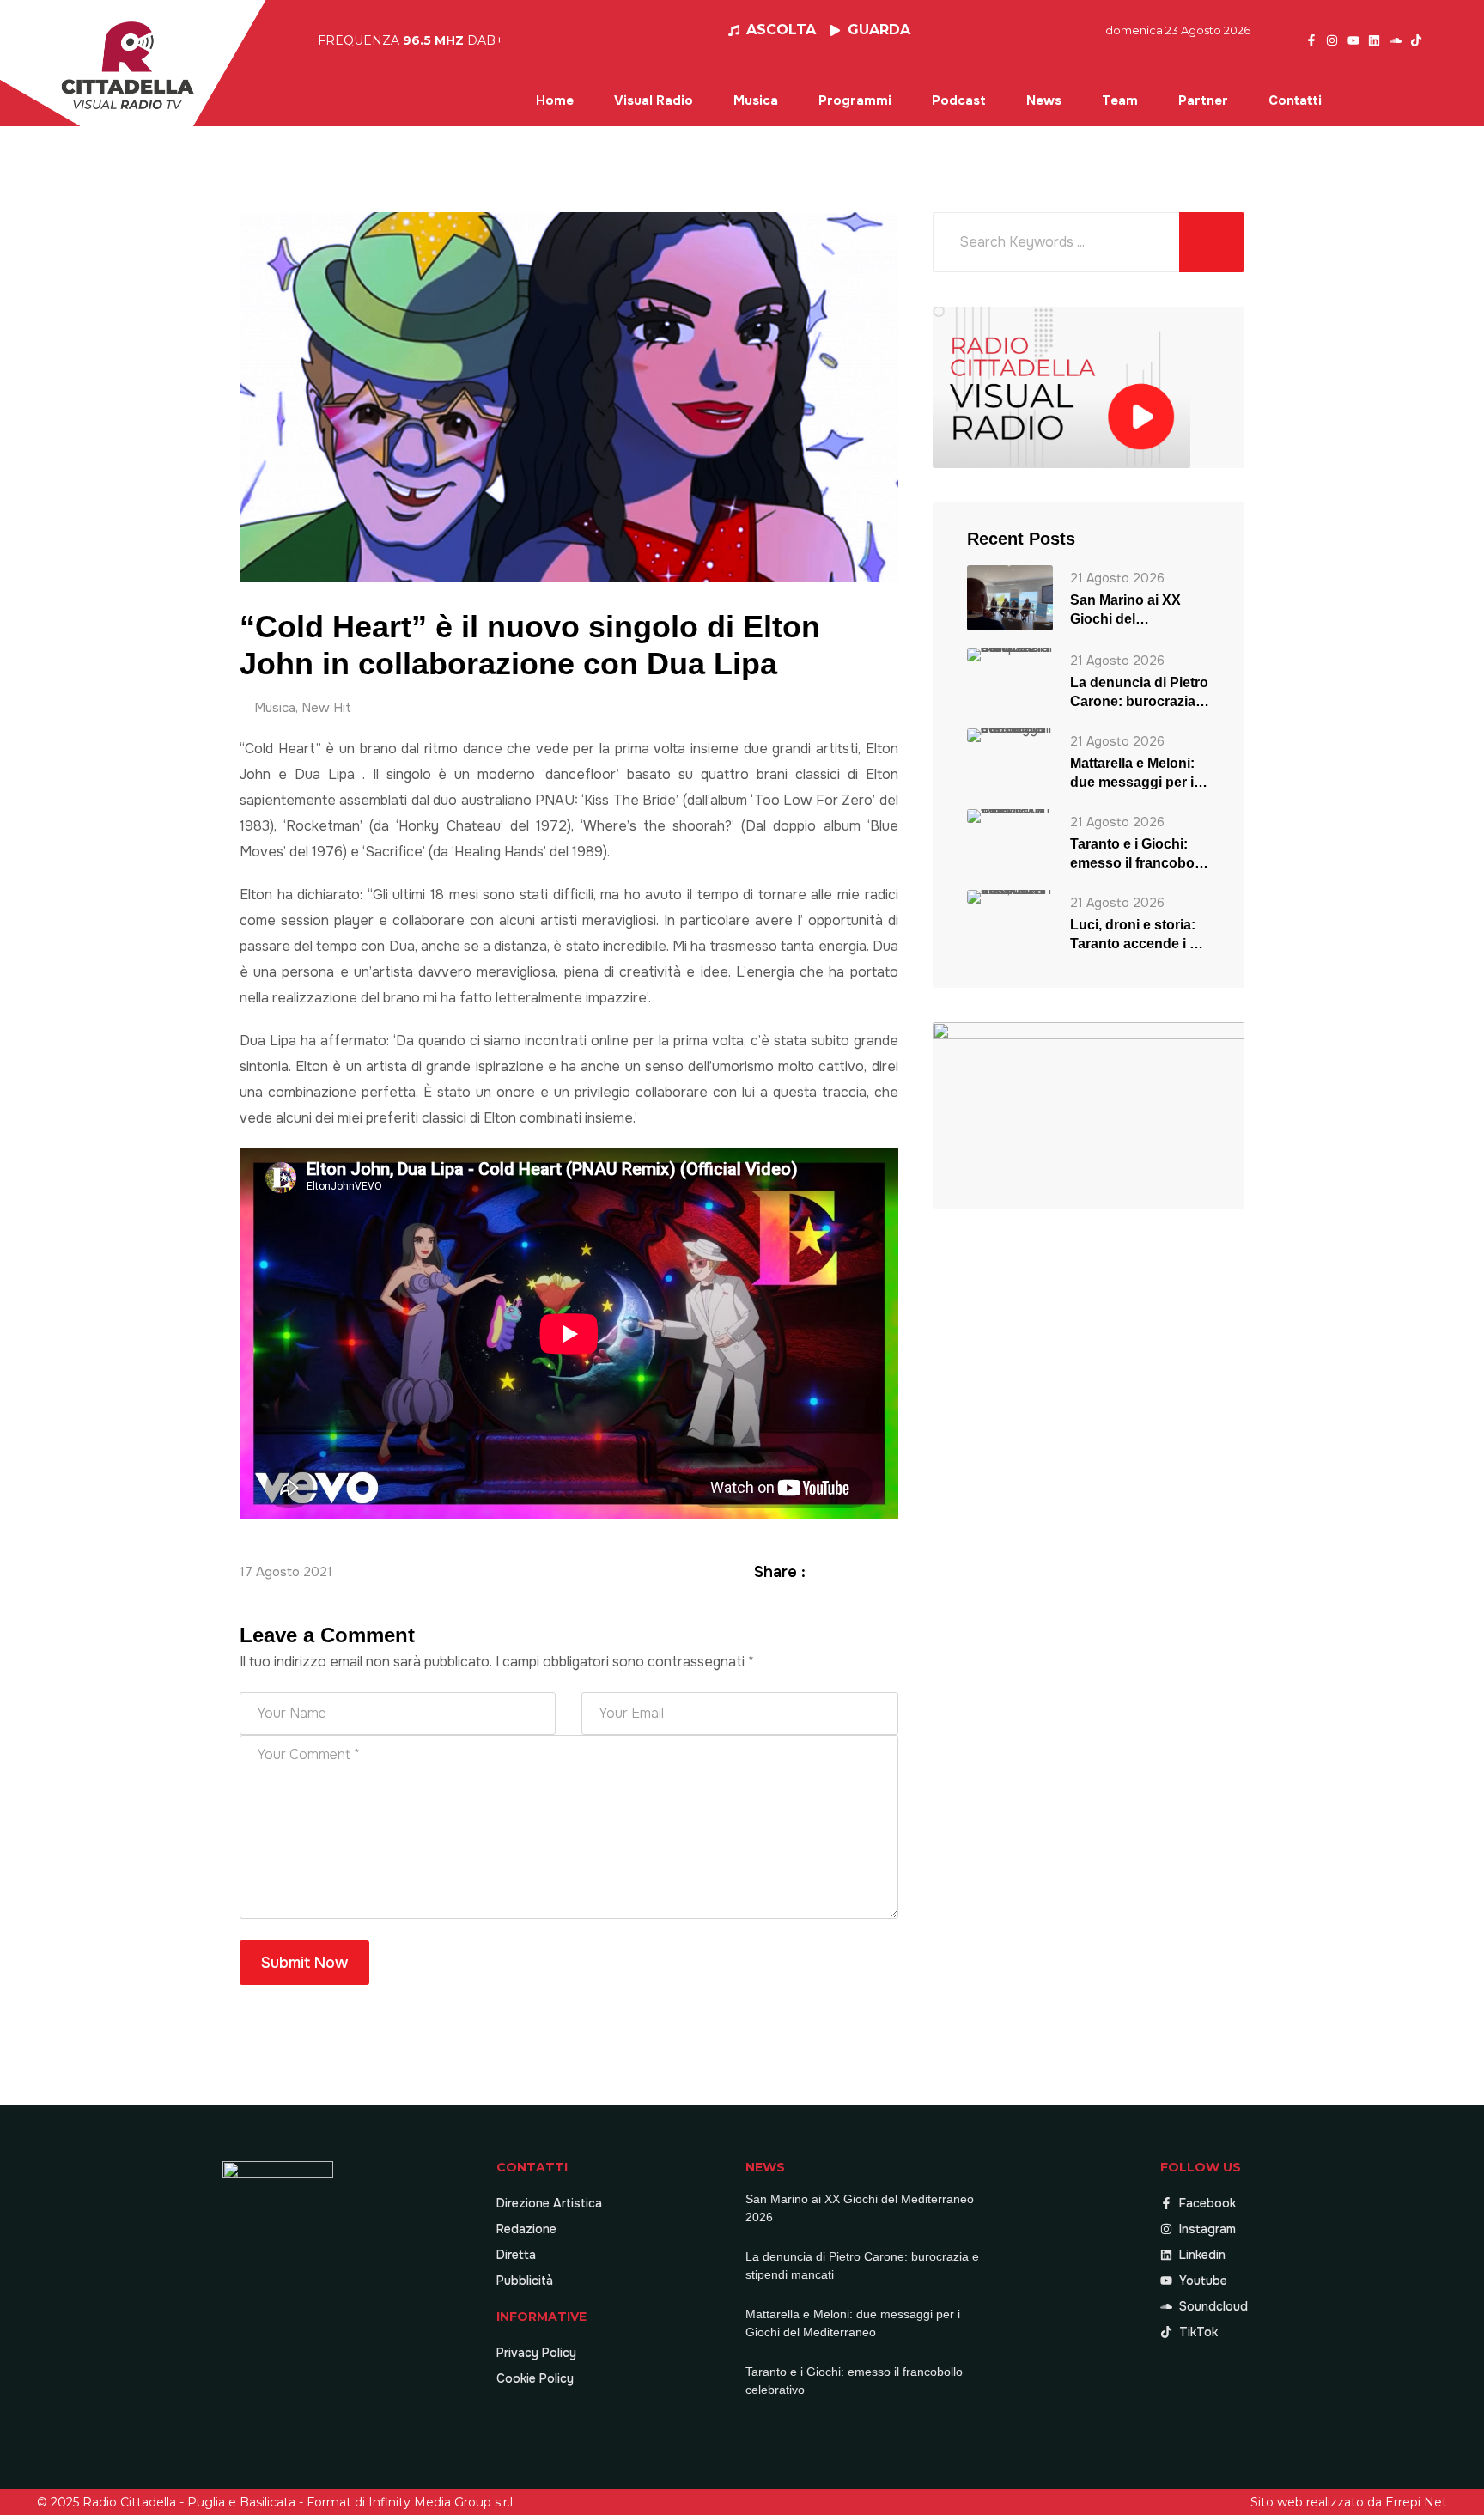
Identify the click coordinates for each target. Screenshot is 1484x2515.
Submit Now (304, 1963)
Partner (1203, 100)
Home (555, 100)
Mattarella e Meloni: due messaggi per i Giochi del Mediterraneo (1132, 774)
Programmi (855, 100)
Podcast (959, 100)
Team (1120, 100)
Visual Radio (654, 100)
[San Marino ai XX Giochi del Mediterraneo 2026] (1010, 597)
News (1044, 100)
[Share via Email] (889, 1571)
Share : (780, 1572)
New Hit (326, 708)
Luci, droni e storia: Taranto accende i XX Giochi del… (1139, 935)
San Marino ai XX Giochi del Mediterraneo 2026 (1130, 611)
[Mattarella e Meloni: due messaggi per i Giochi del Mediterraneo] (1010, 735)
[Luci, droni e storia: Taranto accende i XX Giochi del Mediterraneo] (1010, 896)
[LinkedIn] (868, 1571)
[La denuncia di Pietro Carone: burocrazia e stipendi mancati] (1010, 654)
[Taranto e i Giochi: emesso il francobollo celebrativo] (1010, 816)
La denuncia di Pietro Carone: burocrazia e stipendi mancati (1139, 693)
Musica (756, 100)
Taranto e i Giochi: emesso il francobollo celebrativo (1140, 855)
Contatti (1295, 100)
